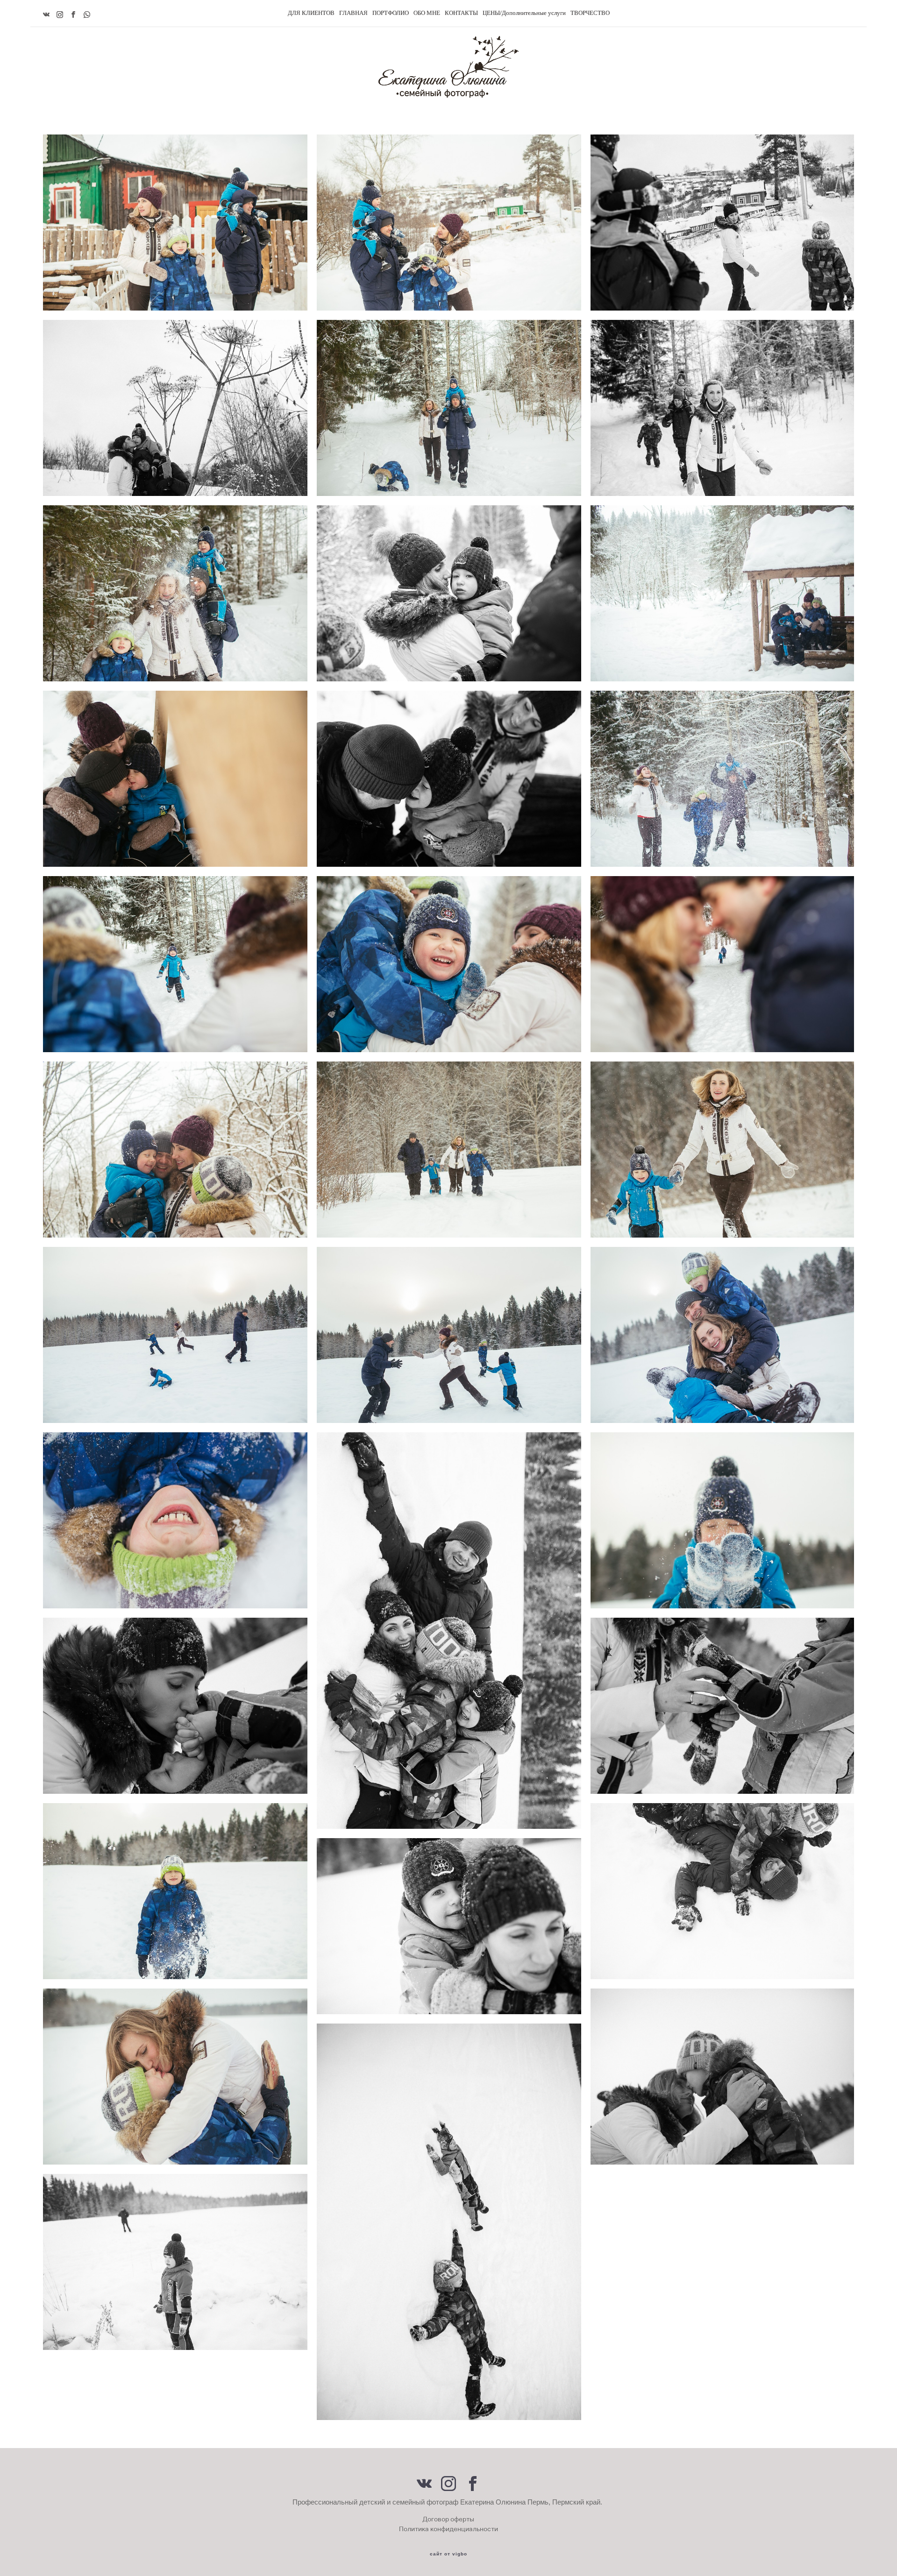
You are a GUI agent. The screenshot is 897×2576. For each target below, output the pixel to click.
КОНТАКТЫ (461, 13)
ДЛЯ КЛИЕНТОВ (311, 13)
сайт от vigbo (448, 2554)
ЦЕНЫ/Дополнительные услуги (524, 13)
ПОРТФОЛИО (391, 13)
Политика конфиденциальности (448, 2529)
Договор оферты (448, 2519)
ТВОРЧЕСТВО (590, 13)
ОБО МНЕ (427, 13)
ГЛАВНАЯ (353, 13)
